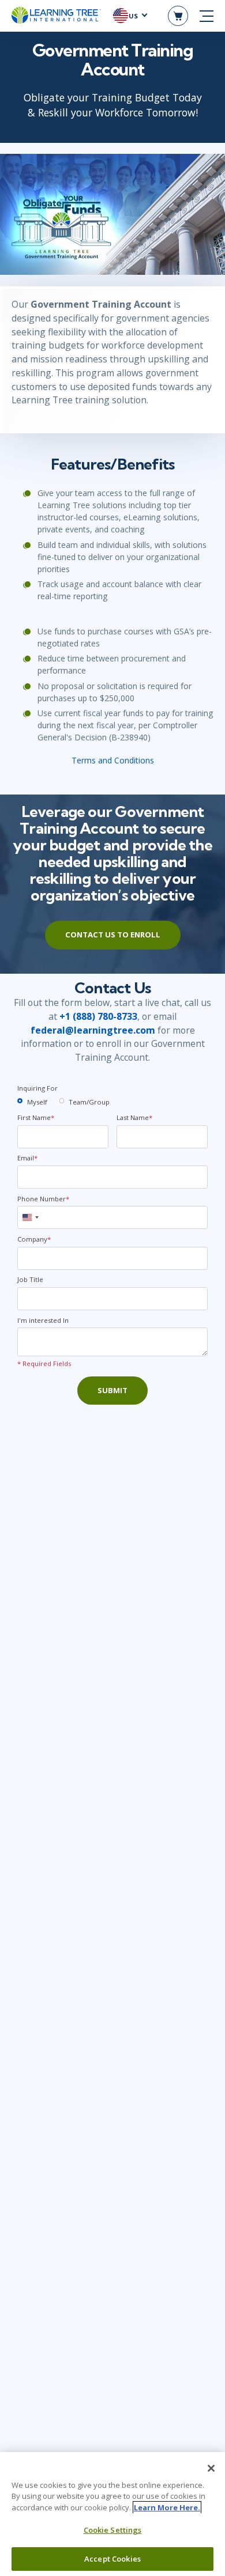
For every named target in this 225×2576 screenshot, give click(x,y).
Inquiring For (37, 1088)
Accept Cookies (112, 2559)
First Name (36, 1117)
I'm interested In (43, 1320)
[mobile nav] (207, 16)
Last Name (134, 1117)
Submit (112, 1390)
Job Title (30, 1279)
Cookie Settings (113, 2530)
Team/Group (89, 1102)
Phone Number (43, 1199)
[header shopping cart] (178, 16)
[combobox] (30, 1217)
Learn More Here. (167, 2507)
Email (27, 1158)
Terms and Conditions (113, 760)
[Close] (211, 2468)
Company (34, 1239)
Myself (37, 1102)
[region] (112, 2514)
